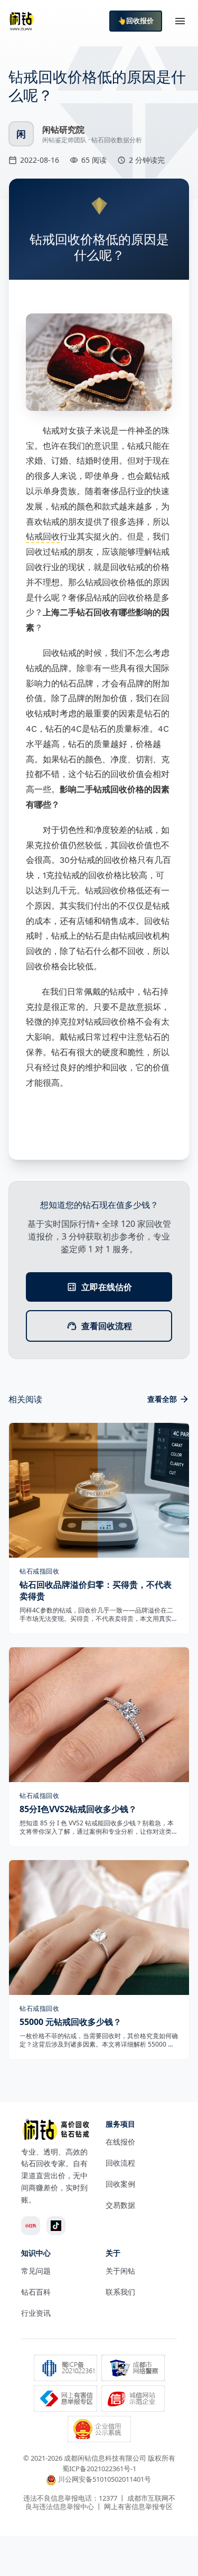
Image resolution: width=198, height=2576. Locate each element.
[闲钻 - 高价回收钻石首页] (21, 21)
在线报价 (120, 2142)
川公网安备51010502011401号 (105, 2480)
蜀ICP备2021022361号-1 (99, 2469)
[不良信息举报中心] (65, 2400)
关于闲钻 (120, 2271)
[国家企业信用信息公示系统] (99, 2430)
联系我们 (120, 2292)
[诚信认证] (133, 2400)
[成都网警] (133, 2369)
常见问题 (36, 2271)
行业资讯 (36, 2313)
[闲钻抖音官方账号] (56, 2226)
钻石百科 (36, 2292)
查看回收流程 (107, 1326)
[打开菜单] (180, 21)
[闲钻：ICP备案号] (65, 2369)
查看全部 (162, 1399)
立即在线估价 (107, 1287)
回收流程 (120, 2163)
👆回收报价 (136, 21)
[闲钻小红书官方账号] (31, 2226)
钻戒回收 (43, 537)
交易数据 (120, 2205)
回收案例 (120, 2184)
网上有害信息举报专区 (138, 2506)
